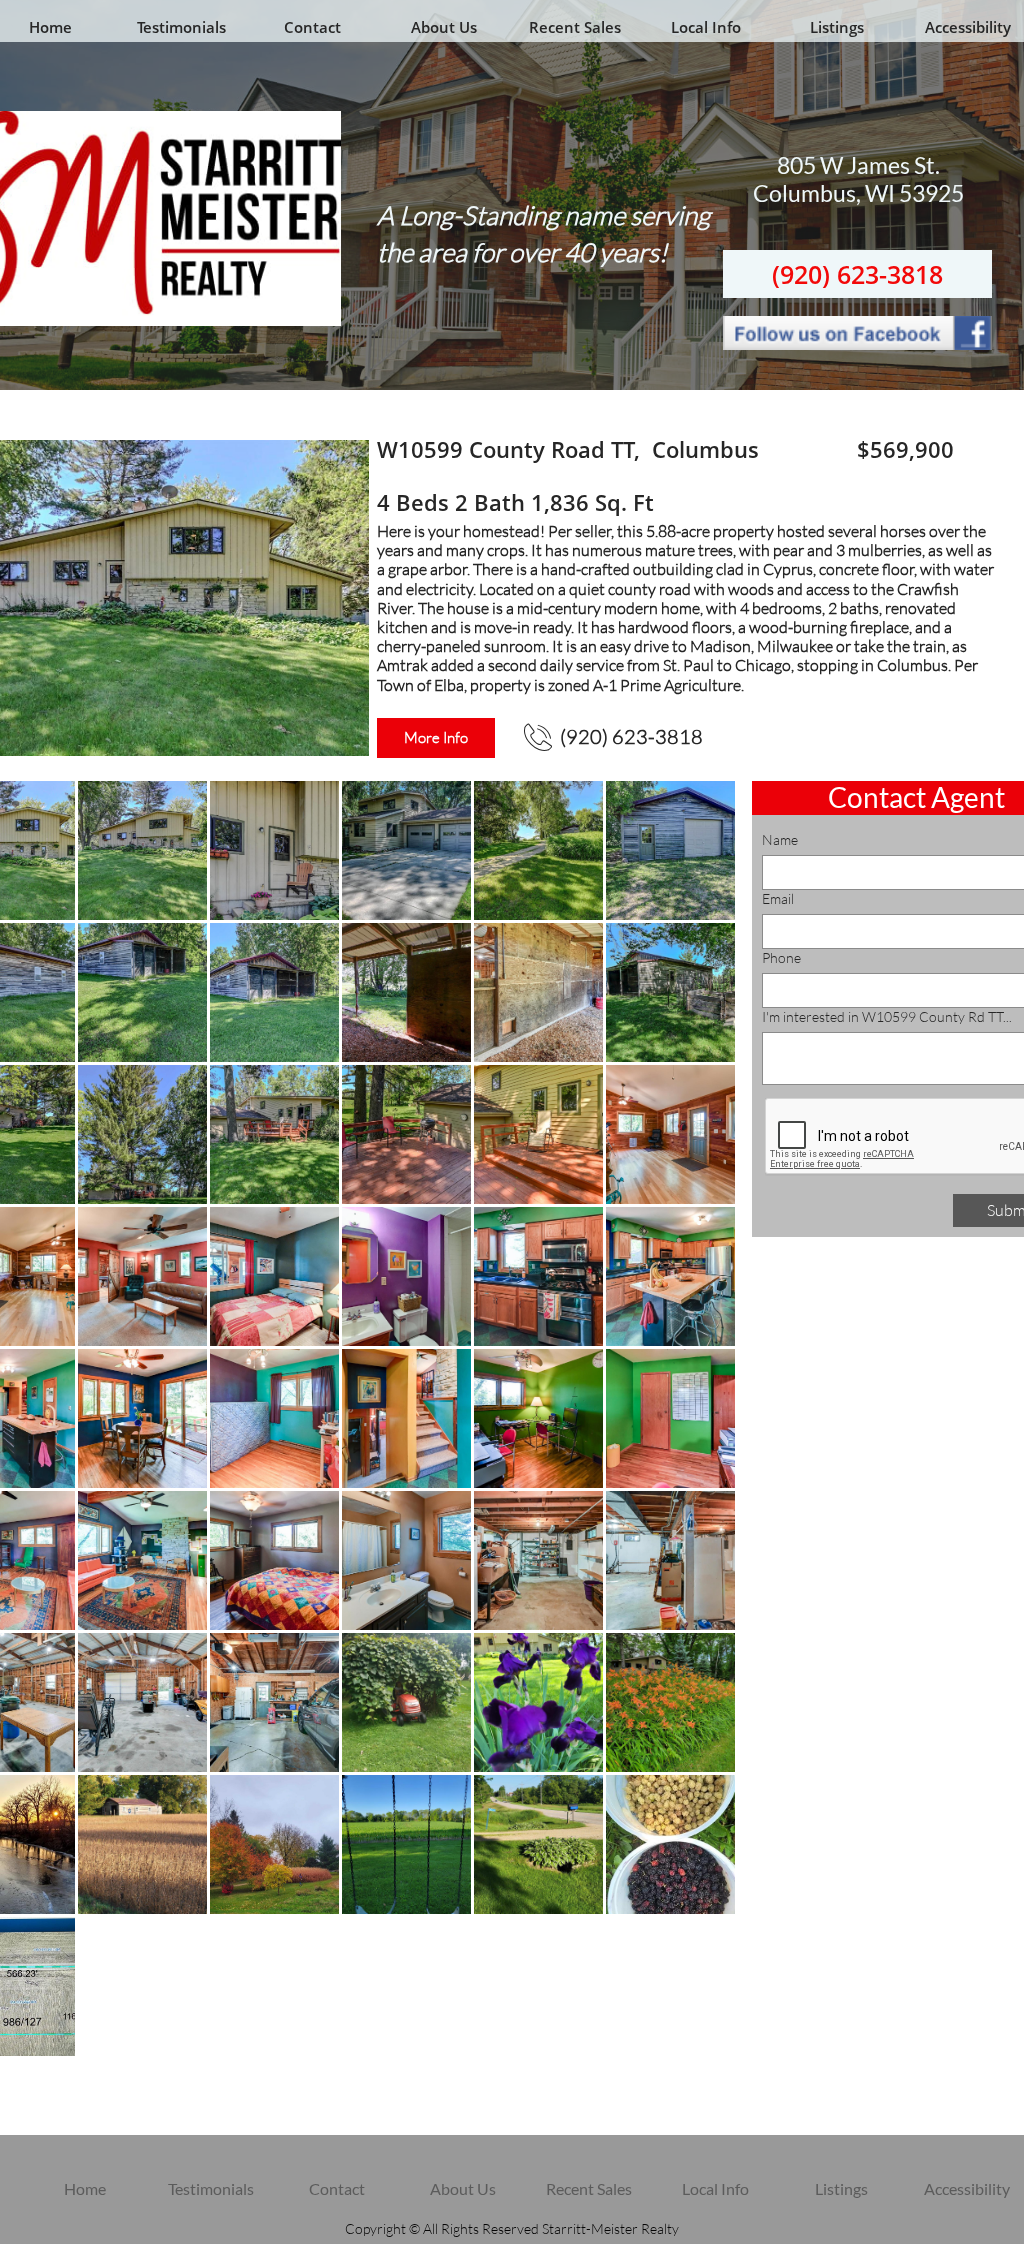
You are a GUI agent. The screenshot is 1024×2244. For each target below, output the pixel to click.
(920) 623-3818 (857, 274)
